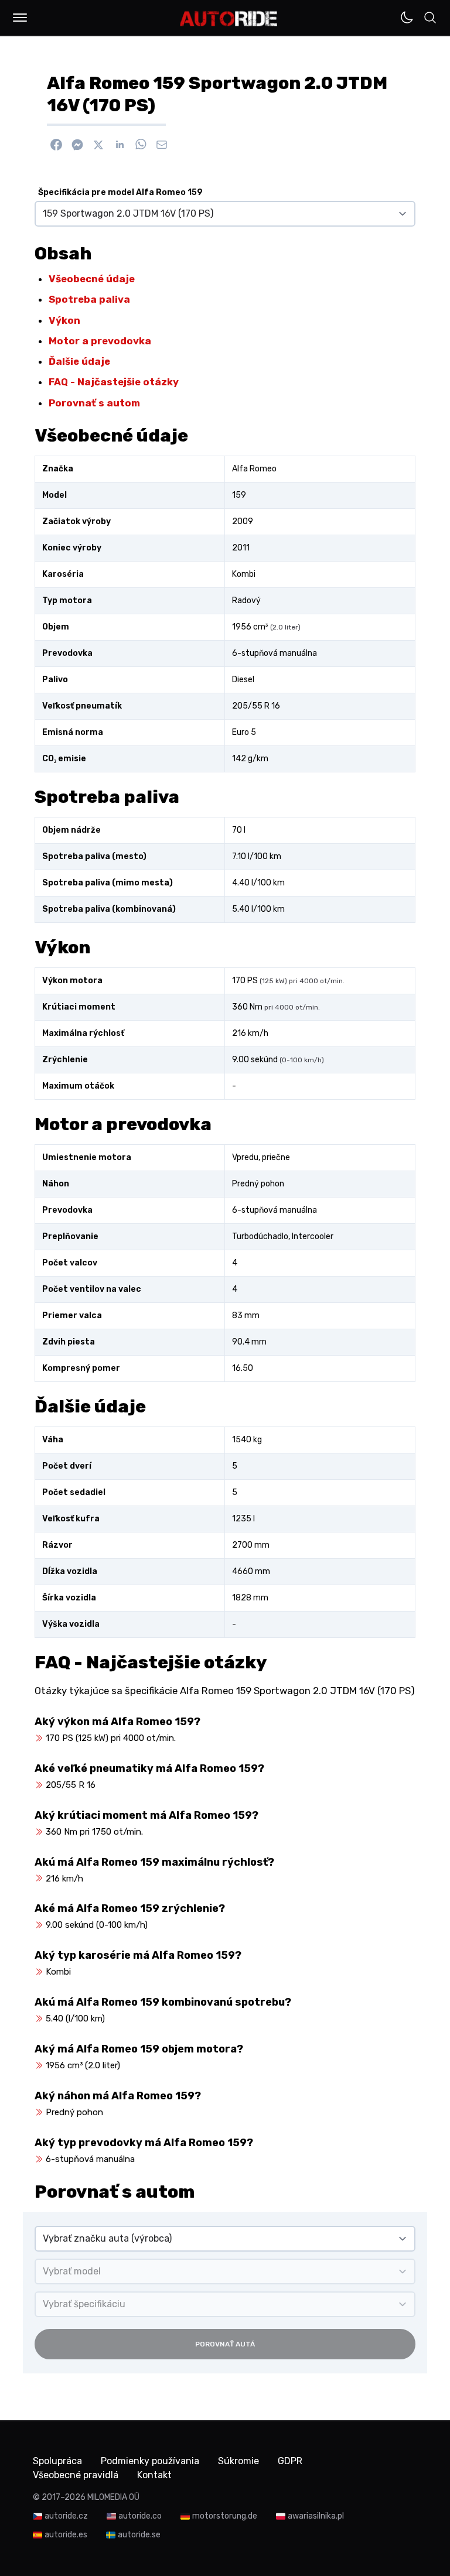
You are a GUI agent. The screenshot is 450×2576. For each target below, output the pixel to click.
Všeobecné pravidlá (76, 2475)
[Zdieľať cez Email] (162, 145)
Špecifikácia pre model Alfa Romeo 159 (120, 192)
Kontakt (154, 2475)
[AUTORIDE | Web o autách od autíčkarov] (229, 19)
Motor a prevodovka (100, 341)
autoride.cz (66, 2516)
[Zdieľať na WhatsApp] (141, 145)
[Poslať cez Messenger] (77, 145)
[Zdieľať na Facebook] (56, 145)
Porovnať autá (225, 2344)
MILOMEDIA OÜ (113, 2497)
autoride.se (139, 2535)
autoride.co (140, 2516)
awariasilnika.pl (316, 2516)
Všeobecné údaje (92, 279)
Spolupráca (57, 2461)
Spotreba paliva (89, 299)
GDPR (290, 2461)
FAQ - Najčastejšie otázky (114, 382)
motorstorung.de (225, 2516)
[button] (20, 18)
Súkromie (238, 2461)
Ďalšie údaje (79, 361)
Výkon (64, 320)
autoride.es (66, 2535)
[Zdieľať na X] (98, 145)
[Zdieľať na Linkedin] (120, 145)
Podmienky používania (150, 2461)
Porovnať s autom (94, 403)
